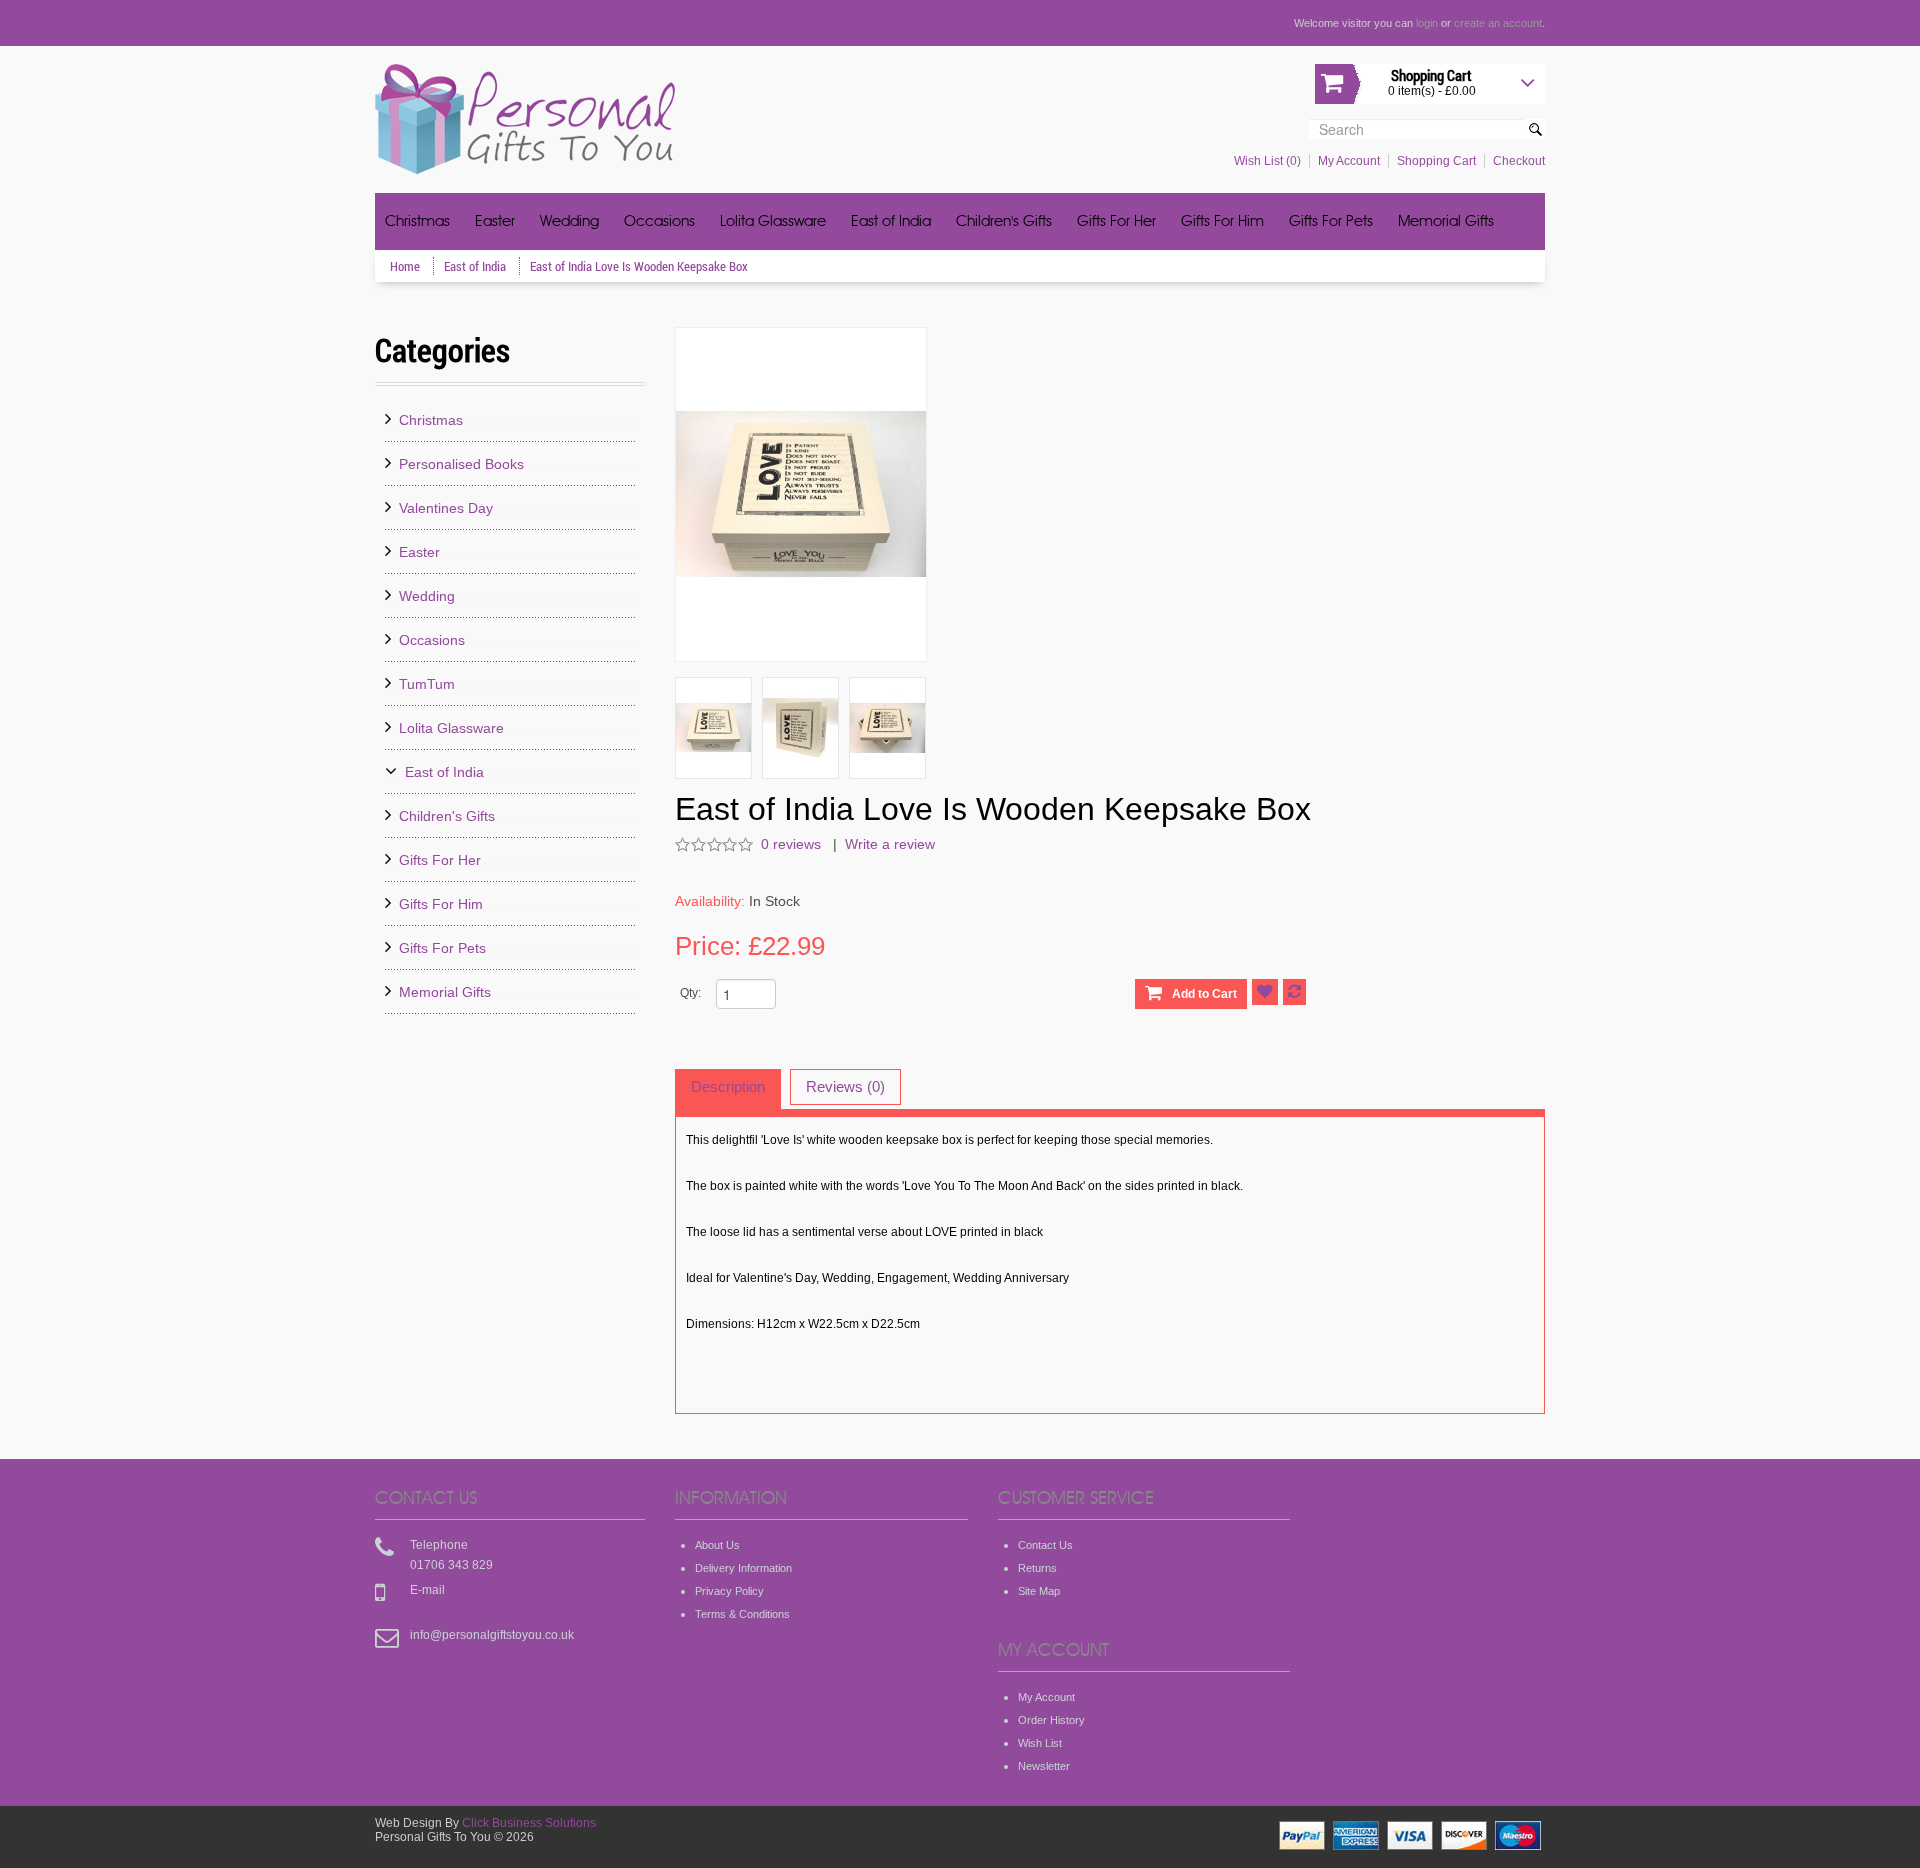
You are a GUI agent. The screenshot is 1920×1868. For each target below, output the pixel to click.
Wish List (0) (1267, 161)
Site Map (1039, 1591)
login (1427, 23)
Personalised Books (461, 464)
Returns (1037, 1568)
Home (406, 266)
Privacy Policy (729, 1591)
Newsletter (1044, 1766)
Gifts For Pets (1331, 222)
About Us (717, 1545)
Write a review (890, 844)
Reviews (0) (845, 1086)
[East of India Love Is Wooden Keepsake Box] (713, 728)
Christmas (417, 222)
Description (728, 1086)
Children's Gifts (1004, 222)
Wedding (569, 222)
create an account (1498, 23)
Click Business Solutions (529, 1823)
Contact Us (1045, 1545)
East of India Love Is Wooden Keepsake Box (639, 266)
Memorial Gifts (1446, 222)
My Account (1349, 161)
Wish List (1040, 1743)
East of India (891, 222)
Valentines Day (446, 508)
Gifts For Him (1222, 222)
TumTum (427, 684)
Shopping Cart (1436, 161)
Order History (1051, 1720)
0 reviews (793, 844)
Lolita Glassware (773, 222)
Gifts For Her (1116, 222)
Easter (495, 222)
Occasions (659, 222)
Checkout (1519, 161)
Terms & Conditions (742, 1614)
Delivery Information (743, 1568)
